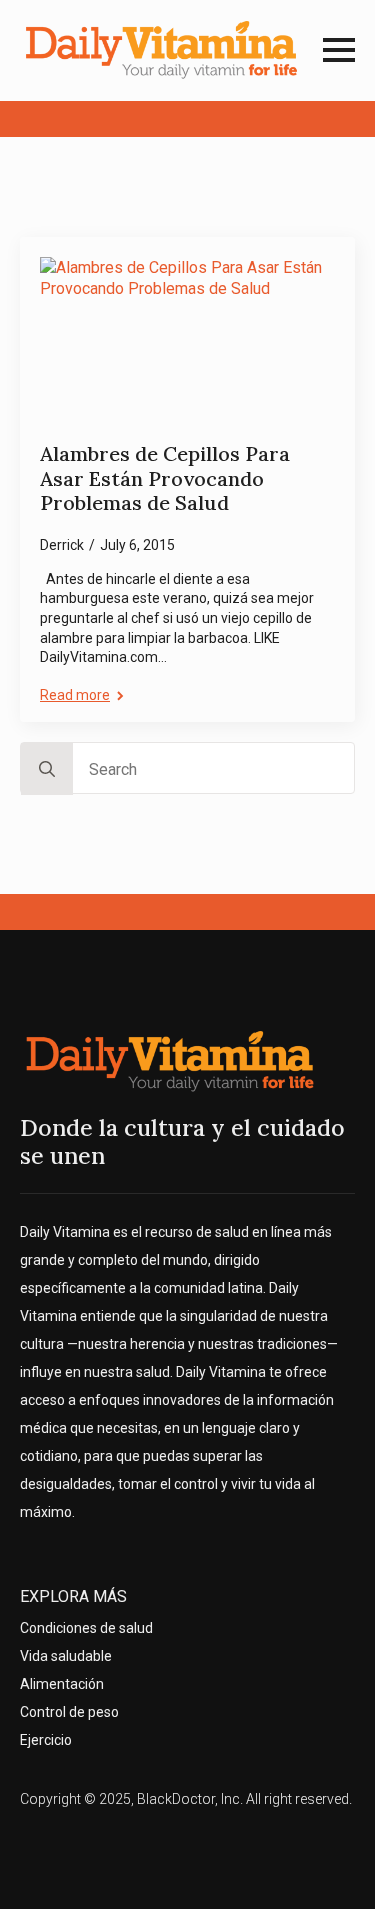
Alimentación (62, 1684)
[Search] (47, 769)
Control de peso (69, 1712)
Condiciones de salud (86, 1628)
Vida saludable (66, 1656)
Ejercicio (46, 1740)
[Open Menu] (339, 50)
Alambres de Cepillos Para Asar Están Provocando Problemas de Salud (165, 478)
